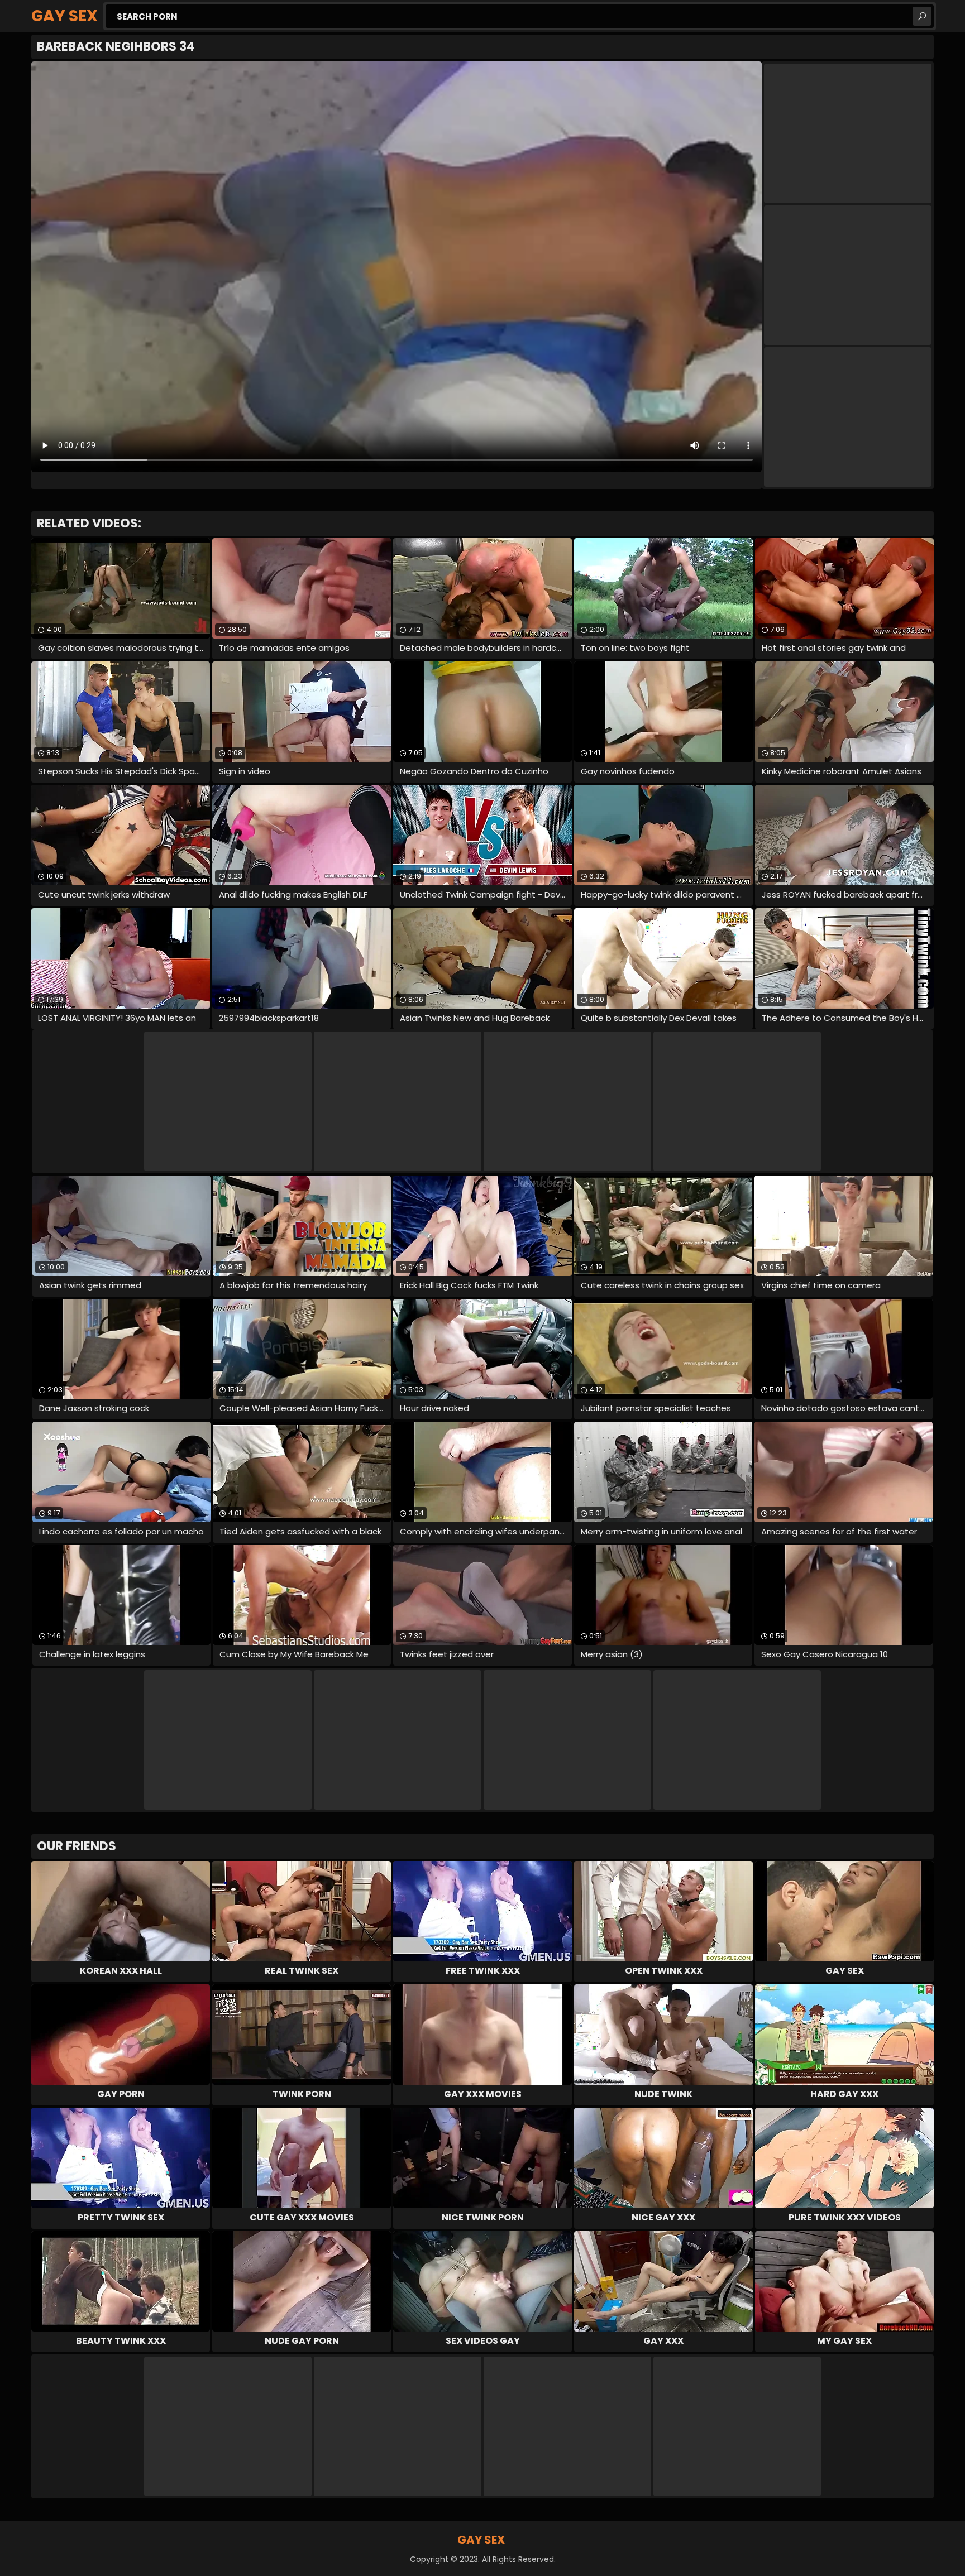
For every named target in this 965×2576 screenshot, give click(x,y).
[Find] (922, 16)
